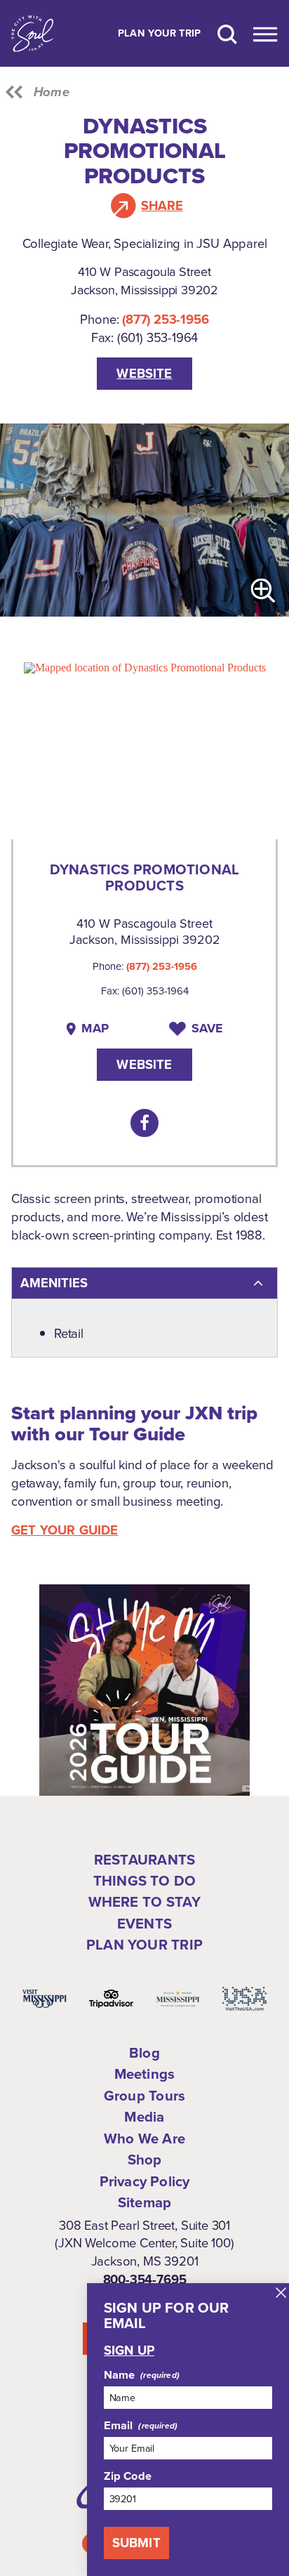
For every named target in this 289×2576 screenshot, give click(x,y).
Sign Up (129, 2351)
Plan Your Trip (160, 34)
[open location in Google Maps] (145, 667)
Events (144, 1924)
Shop (145, 2160)
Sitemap (144, 2202)
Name (120, 2375)
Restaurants (144, 1860)
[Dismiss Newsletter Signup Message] (281, 2293)
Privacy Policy (145, 2181)
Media (144, 2117)
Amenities (54, 1283)
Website (144, 373)
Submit (136, 2543)
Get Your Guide (65, 1530)
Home (52, 92)
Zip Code (128, 2476)
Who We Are (144, 2138)
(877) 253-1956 (165, 319)
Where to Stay (145, 1902)
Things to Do (144, 1881)
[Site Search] (227, 33)
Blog (144, 2053)
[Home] (32, 33)
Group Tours (144, 2096)
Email (119, 2426)
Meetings (145, 2074)
